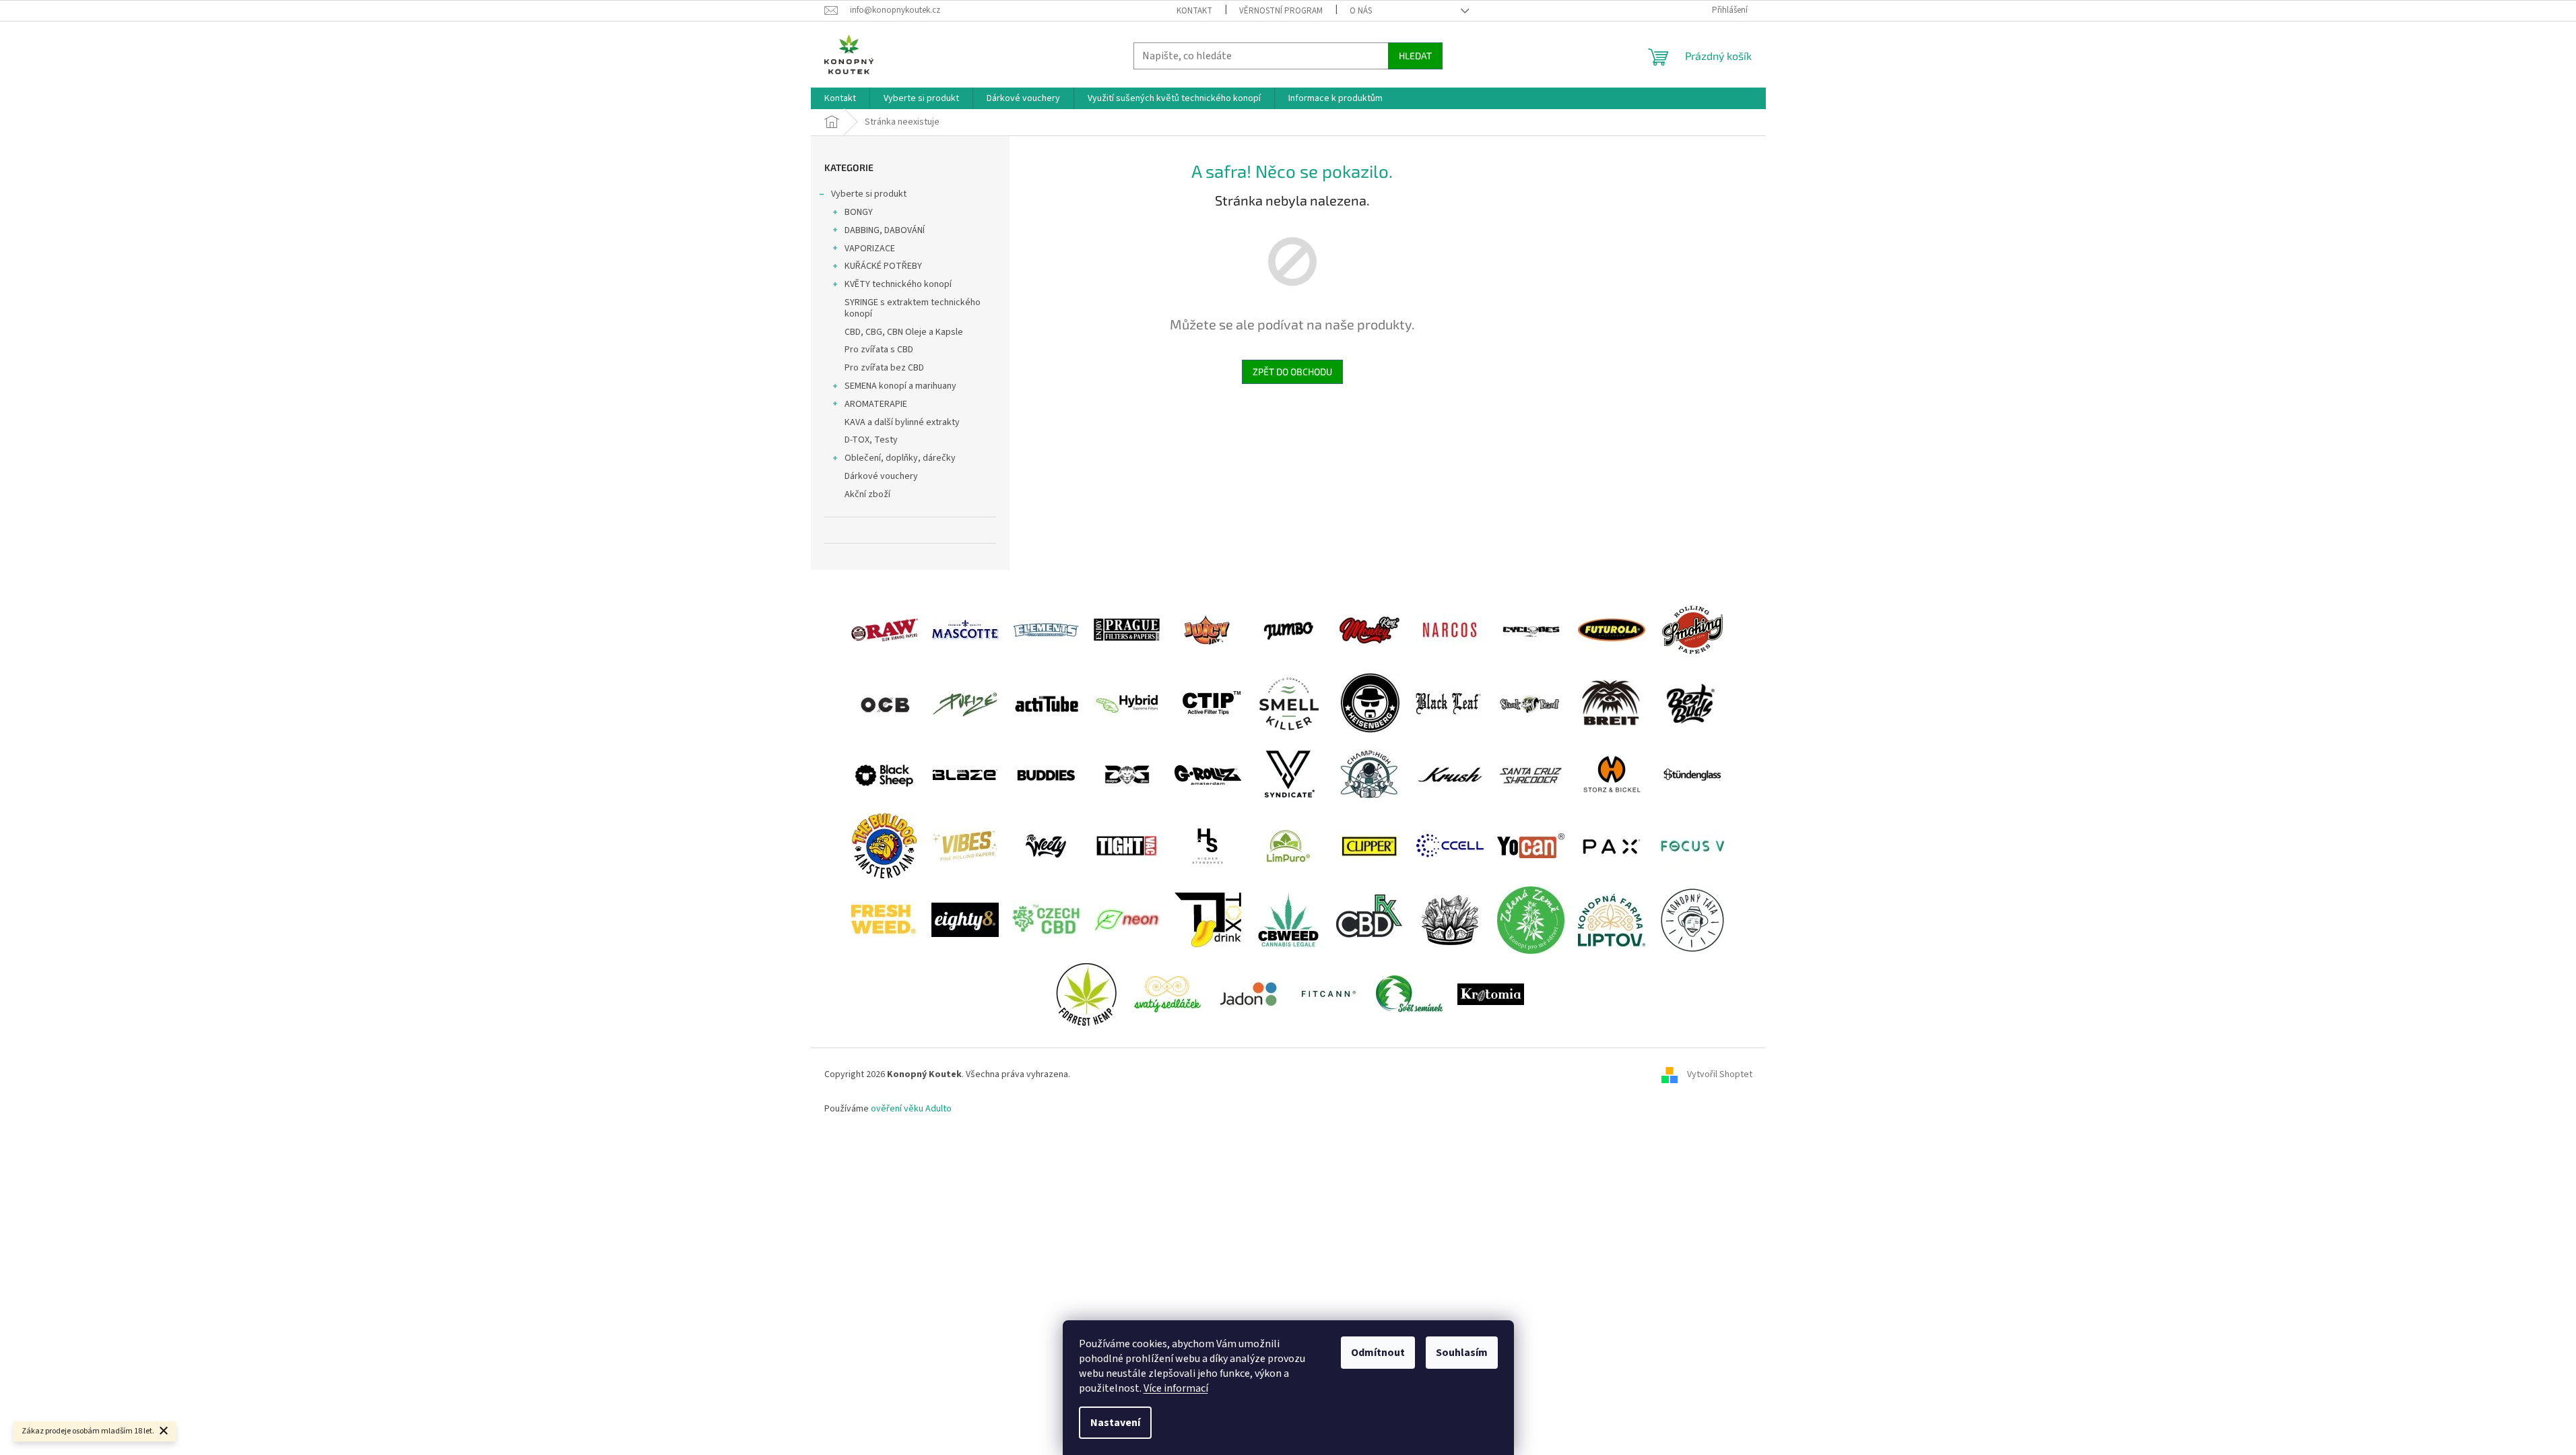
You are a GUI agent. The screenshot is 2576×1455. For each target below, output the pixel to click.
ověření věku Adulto (911, 1109)
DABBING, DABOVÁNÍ (885, 230)
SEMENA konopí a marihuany (900, 386)
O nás (1361, 11)
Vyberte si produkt (869, 194)
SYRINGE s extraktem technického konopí (913, 308)
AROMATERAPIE (876, 404)
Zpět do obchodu (1292, 371)
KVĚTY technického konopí (898, 284)
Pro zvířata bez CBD (884, 368)
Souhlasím (1462, 1353)
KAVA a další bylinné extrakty (902, 422)
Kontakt (1194, 11)
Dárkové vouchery (881, 476)
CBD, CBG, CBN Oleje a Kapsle (904, 332)
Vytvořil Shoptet (1720, 1075)
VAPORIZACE (870, 249)
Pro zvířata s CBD (879, 350)
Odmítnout (1378, 1353)
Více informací (1176, 1388)
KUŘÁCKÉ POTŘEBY (883, 266)
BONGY (859, 212)
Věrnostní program (1281, 11)
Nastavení (1115, 1423)
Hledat (1415, 56)
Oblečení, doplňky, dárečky (900, 458)
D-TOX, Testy (871, 440)
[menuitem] (840, 98)
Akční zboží (867, 494)
